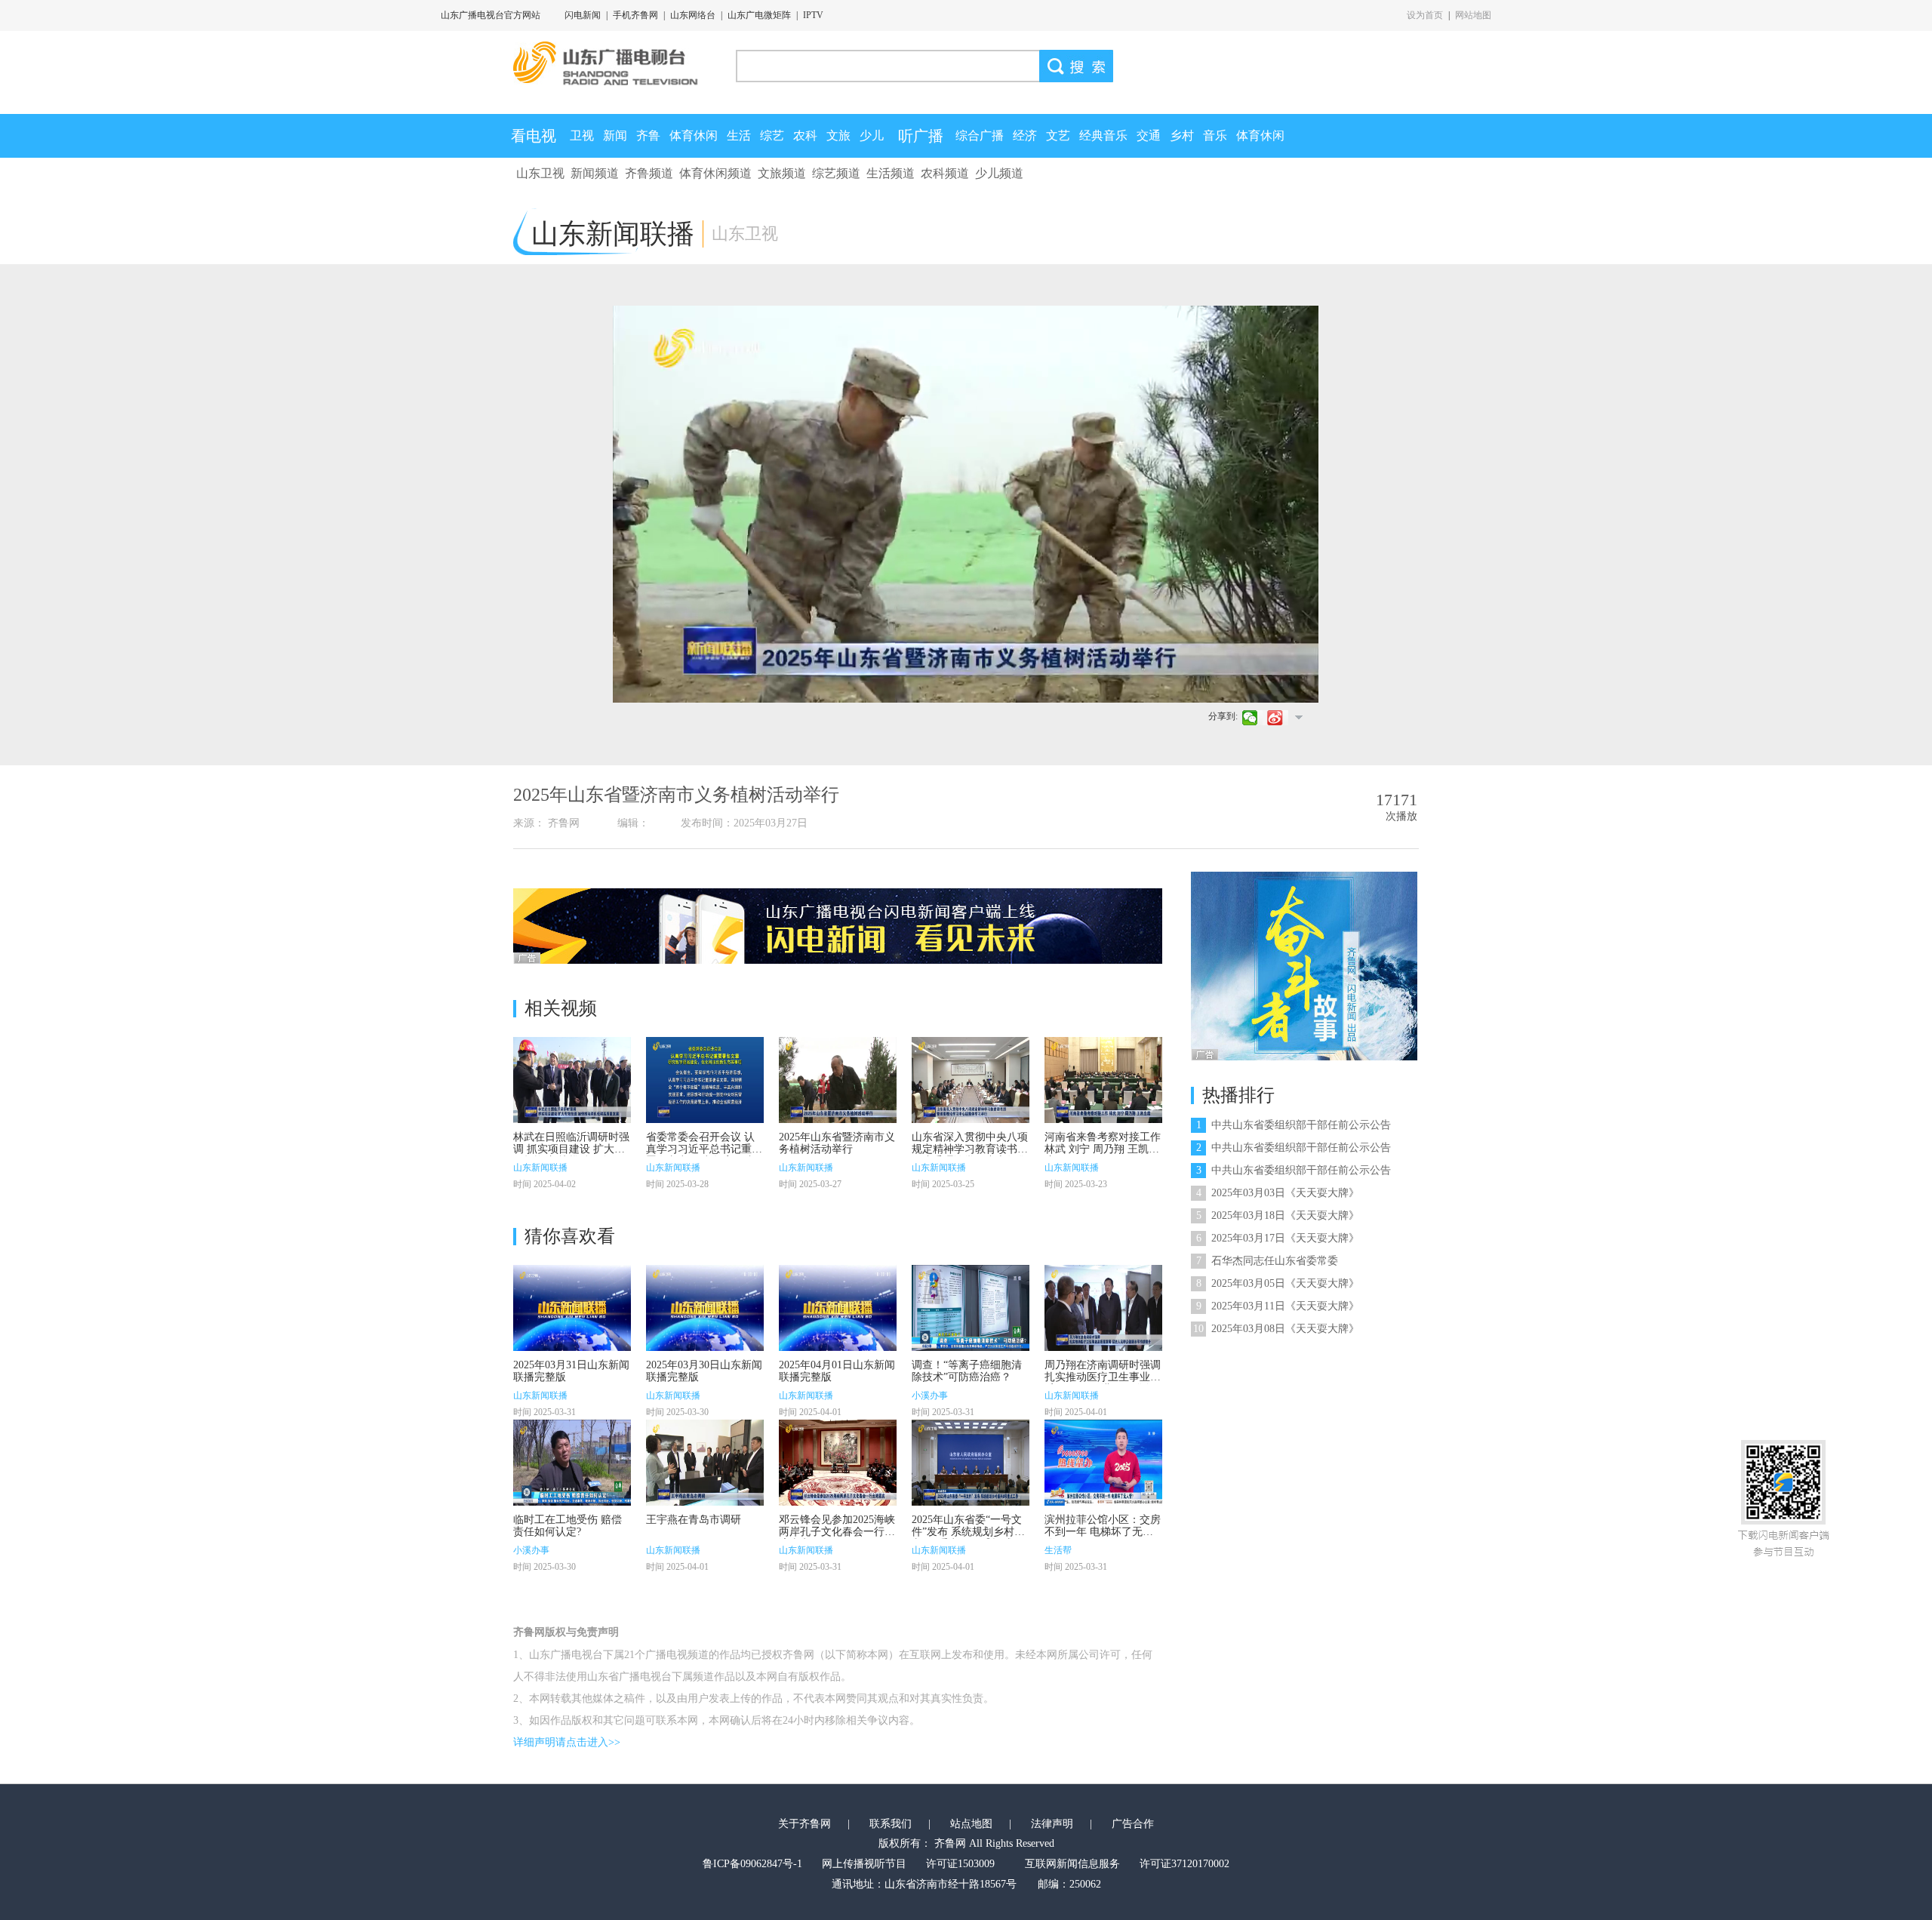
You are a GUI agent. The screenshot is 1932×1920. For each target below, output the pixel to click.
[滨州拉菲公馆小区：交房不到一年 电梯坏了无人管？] (1103, 1463)
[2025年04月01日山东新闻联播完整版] (838, 1308)
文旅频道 (782, 173)
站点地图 (971, 1824)
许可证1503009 (960, 1864)
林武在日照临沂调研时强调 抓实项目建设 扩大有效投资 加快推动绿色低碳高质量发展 (571, 1155)
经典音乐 (1103, 135)
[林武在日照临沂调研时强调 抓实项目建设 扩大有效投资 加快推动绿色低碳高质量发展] (572, 1080)
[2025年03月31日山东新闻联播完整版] (572, 1308)
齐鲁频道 (649, 173)
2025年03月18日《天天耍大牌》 (1278, 1215)
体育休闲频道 (715, 173)
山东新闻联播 (540, 1168)
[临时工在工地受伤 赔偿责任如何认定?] (572, 1463)
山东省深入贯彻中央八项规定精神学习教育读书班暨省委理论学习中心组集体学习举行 (970, 1155)
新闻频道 (595, 173)
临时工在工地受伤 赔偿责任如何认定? (568, 1526)
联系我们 (891, 1824)
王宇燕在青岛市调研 (694, 1520)
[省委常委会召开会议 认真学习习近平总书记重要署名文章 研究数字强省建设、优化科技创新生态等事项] (705, 1080)
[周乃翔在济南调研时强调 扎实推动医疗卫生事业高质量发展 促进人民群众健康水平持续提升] (1103, 1308)
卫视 (582, 135)
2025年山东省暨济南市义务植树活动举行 (837, 1143)
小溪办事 (930, 1395)
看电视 (534, 136)
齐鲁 (648, 135)
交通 (1149, 135)
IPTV (813, 15)
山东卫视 (540, 173)
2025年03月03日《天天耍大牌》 (1278, 1193)
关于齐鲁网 (804, 1824)
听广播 (921, 136)
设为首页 (1425, 15)
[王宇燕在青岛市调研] (705, 1463)
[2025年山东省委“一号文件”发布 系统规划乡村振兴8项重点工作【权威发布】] (971, 1463)
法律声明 (1052, 1824)
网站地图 (1473, 15)
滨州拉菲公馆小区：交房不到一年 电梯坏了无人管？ (1103, 1532)
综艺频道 (836, 173)
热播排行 (1238, 1095)
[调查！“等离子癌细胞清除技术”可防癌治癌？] (971, 1308)
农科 (805, 135)
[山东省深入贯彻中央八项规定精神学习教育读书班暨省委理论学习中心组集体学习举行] (971, 1080)
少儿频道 (999, 173)
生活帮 (1058, 1550)
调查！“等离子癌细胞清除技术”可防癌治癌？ (967, 1371)
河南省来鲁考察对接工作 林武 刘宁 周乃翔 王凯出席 (1103, 1149)
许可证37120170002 (1184, 1864)
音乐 (1215, 135)
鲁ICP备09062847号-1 (752, 1864)
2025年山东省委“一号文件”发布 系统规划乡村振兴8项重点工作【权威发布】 (968, 1538)
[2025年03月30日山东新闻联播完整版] (705, 1308)
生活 (739, 135)
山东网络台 (693, 15)
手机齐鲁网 (635, 15)
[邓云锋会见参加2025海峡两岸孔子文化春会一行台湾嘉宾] (838, 1463)
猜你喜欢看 (570, 1236)
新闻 (615, 135)
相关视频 (561, 1008)
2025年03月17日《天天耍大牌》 (1278, 1238)
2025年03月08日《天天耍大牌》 (1276, 1329)
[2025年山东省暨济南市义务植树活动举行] (838, 1080)
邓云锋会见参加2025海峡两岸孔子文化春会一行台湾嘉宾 (837, 1532)
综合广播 (980, 135)
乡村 (1182, 135)
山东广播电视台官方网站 (491, 15)
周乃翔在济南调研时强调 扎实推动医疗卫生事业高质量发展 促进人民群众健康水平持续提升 (1103, 1383)
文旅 (838, 135)
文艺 (1058, 135)
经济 (1025, 135)
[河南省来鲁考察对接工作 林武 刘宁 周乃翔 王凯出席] (1103, 1080)
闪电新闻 (583, 15)
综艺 (772, 135)
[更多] (1298, 717)
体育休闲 (694, 135)
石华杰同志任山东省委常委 (1267, 1261)
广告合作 (1133, 1824)
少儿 (872, 135)
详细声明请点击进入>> (567, 1742)
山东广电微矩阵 (759, 15)
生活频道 (891, 173)
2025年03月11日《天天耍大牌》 (1278, 1306)
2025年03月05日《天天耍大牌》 (1278, 1283)
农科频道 (945, 173)
